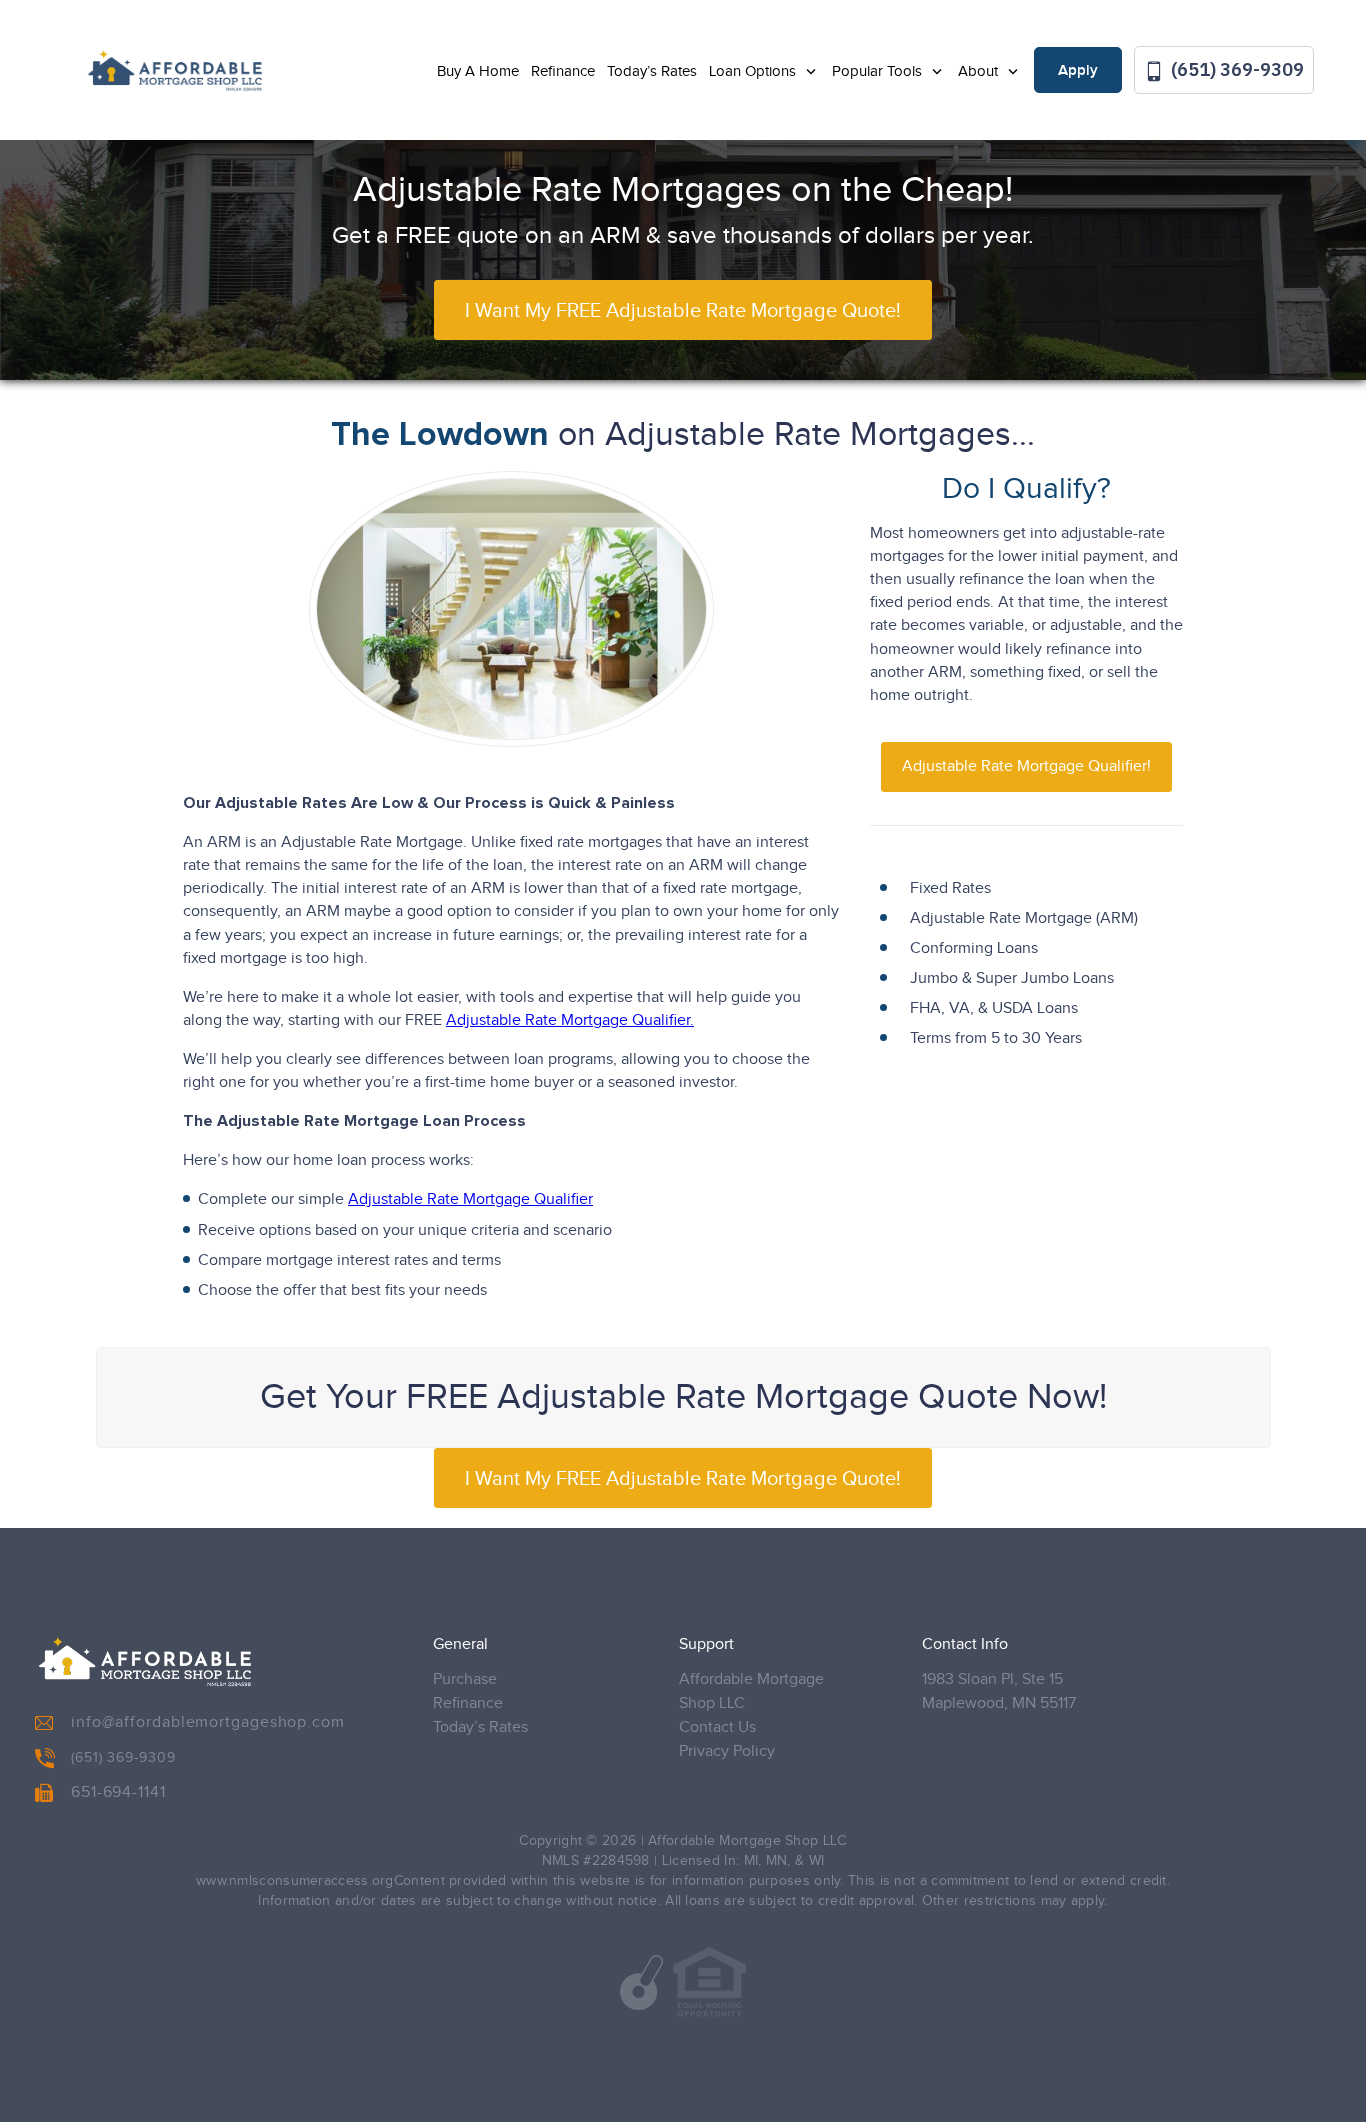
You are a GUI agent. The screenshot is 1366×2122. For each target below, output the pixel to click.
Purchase (465, 1679)
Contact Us (717, 1727)
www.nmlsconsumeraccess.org (295, 1881)
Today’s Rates (652, 71)
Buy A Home (478, 71)
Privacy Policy (727, 1751)
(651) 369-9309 (1235, 69)
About (980, 71)
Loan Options (754, 71)
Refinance (563, 71)
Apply (1078, 71)
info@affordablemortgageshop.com (208, 1722)
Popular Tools (879, 71)
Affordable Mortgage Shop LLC (751, 1691)
